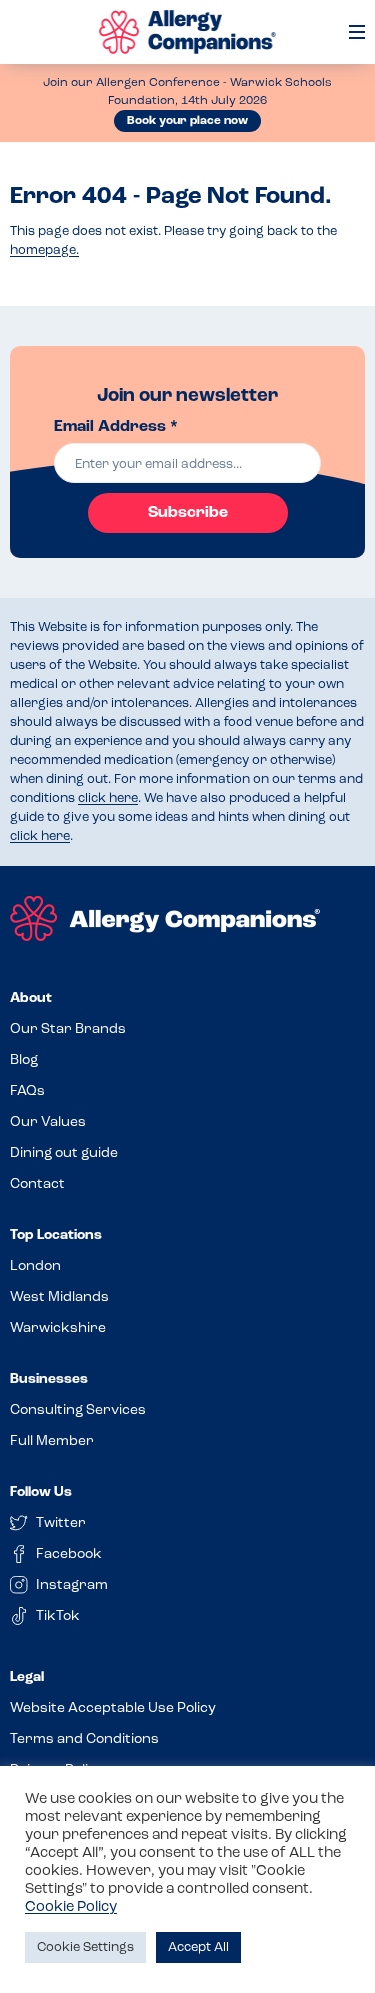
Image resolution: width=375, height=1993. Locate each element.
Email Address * (116, 427)
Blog (24, 1060)
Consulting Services (78, 1410)
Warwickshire (58, 1328)
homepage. (44, 250)
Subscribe (188, 513)
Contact (37, 1184)
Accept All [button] (198, 1947)
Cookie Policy (71, 1907)
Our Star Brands (68, 1029)
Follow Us (41, 1492)
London (35, 1266)
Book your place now (187, 121)
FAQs (27, 1091)
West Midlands (59, 1297)
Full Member (52, 1441)
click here (108, 798)
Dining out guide (64, 1153)
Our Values (48, 1122)
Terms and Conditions (84, 1739)
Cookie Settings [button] (85, 1947)
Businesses (49, 1379)
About (31, 998)
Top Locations (56, 1235)
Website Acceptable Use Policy (113, 1708)
